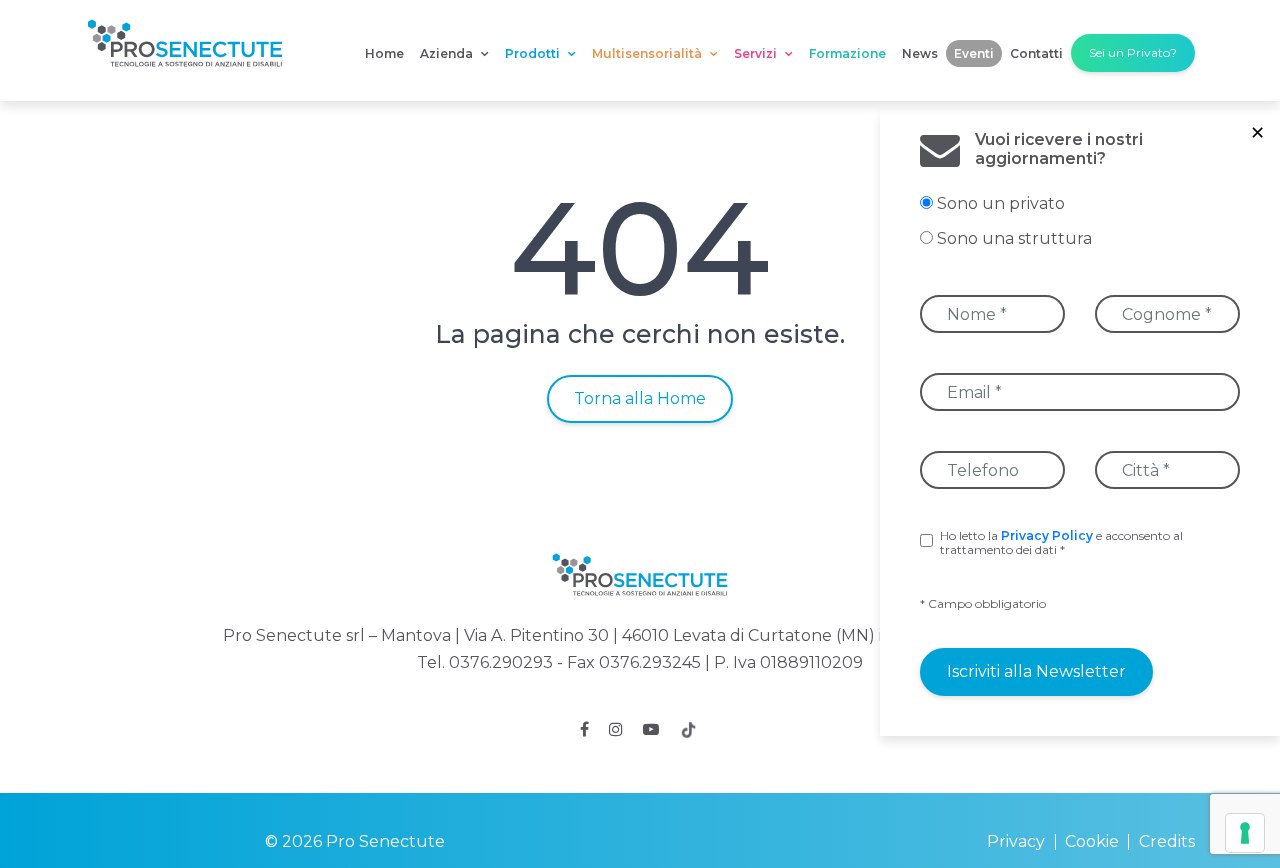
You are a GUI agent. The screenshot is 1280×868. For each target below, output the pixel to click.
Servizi (757, 53)
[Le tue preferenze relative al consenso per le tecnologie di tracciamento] (1245, 833)
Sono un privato (1001, 203)
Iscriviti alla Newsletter (1036, 671)
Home (384, 53)
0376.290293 (501, 662)
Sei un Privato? (1133, 52)
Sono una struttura (1014, 238)
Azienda (448, 53)
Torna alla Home (640, 398)
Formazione (847, 53)
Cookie (1092, 841)
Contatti (1036, 53)
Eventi (974, 53)
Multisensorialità (648, 53)
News (920, 53)
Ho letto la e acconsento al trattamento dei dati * (1061, 543)
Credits (1167, 841)
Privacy (1016, 841)
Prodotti (534, 53)
